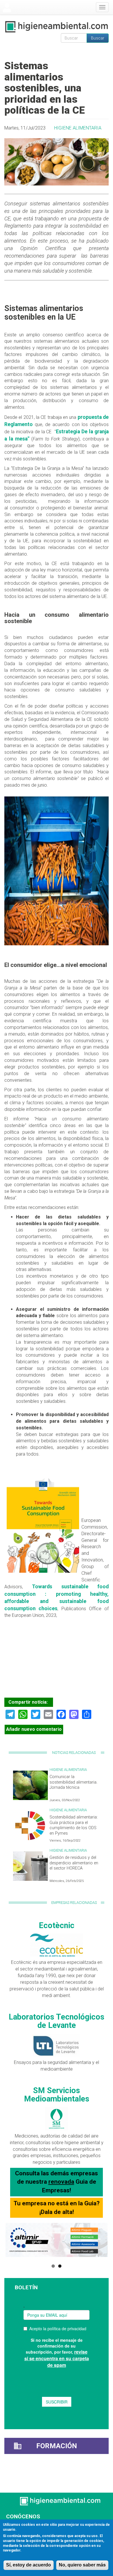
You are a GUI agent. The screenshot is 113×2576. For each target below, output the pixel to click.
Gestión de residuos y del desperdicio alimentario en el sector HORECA (74, 1863)
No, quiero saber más (82, 2565)
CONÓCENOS (23, 2516)
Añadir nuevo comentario (34, 1729)
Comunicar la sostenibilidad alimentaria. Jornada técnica (73, 1782)
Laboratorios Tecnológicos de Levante (57, 2021)
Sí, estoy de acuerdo (29, 2565)
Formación (57, 2446)
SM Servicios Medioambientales (57, 2095)
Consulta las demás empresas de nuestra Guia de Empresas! (57, 2182)
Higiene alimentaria (78, 128)
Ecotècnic (57, 1926)
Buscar (98, 38)
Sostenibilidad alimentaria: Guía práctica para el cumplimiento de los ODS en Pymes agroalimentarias (74, 1828)
